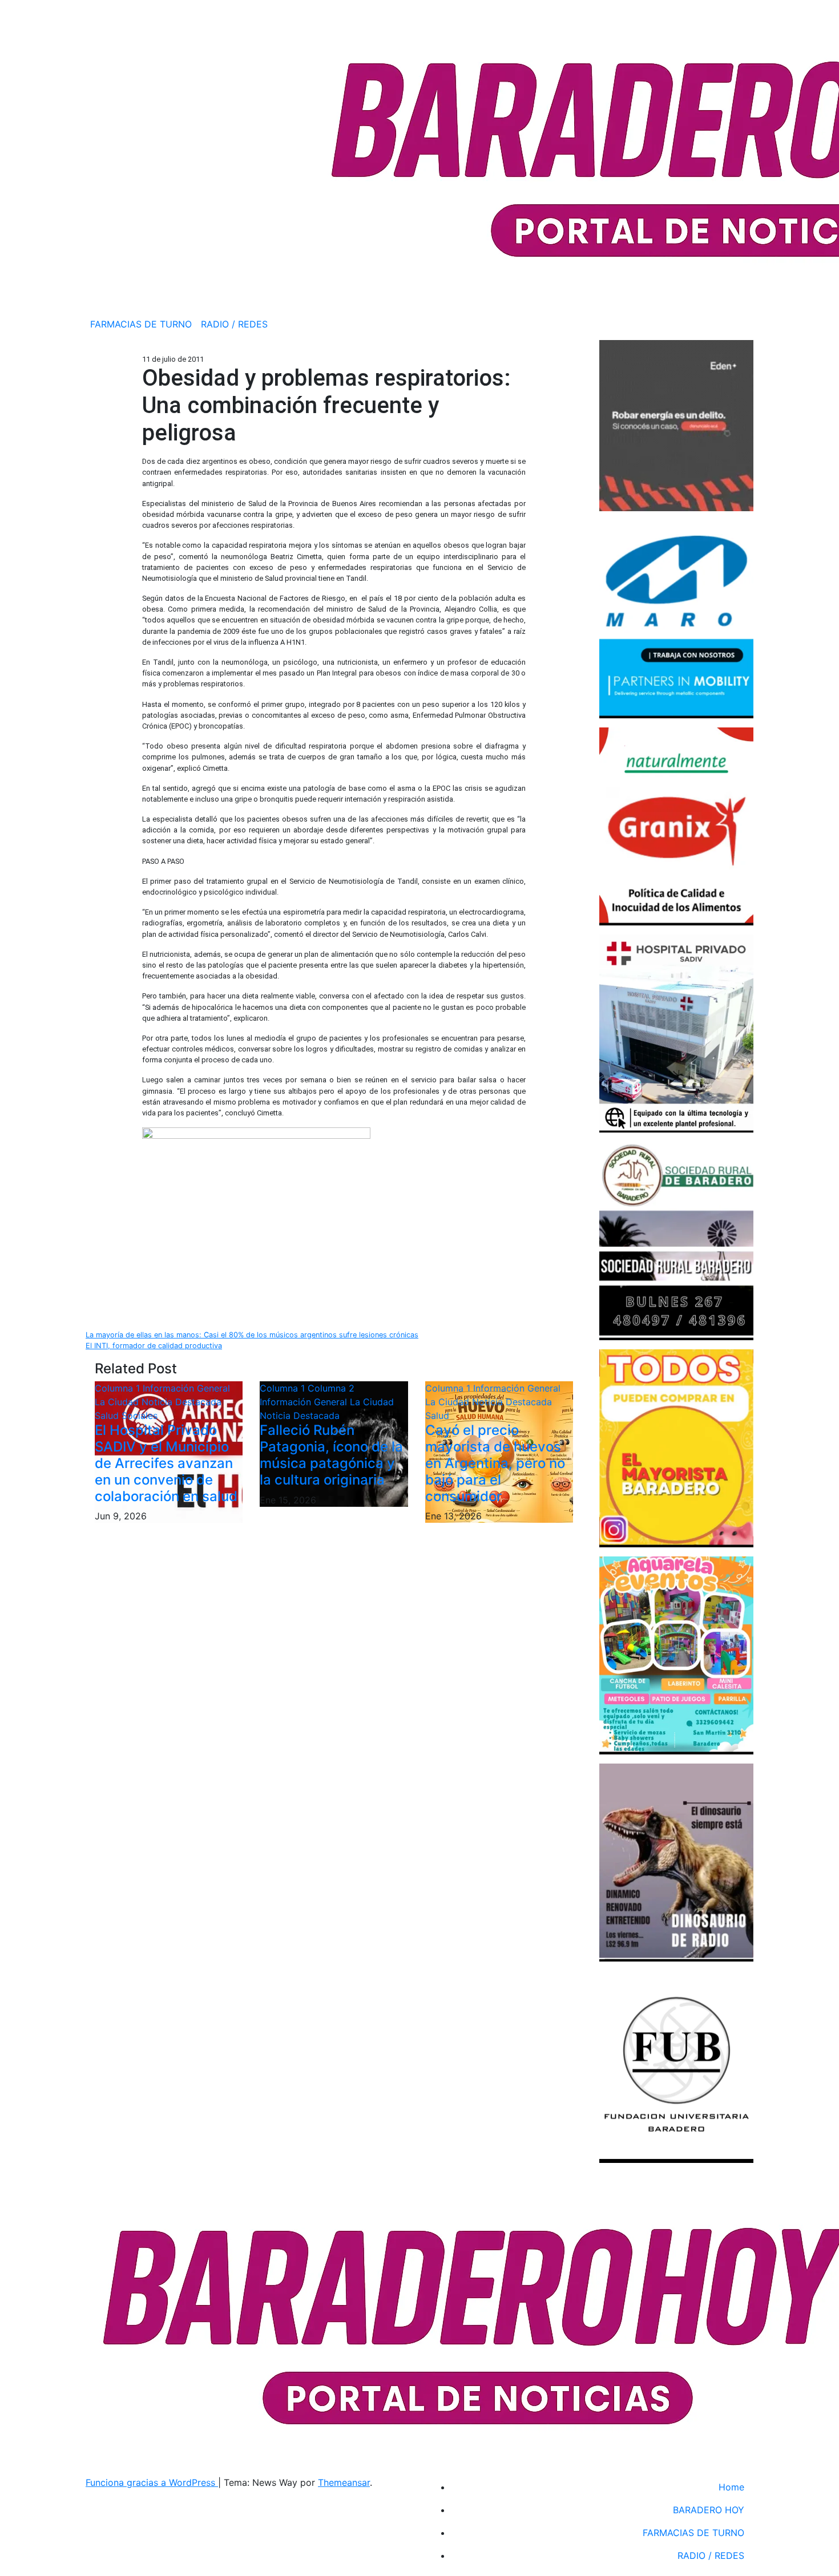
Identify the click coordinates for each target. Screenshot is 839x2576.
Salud (108, 1416)
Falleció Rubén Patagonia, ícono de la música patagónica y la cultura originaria (331, 1455)
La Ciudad (118, 1402)
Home (731, 2487)
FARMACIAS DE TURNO (141, 324)
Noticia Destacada (181, 1402)
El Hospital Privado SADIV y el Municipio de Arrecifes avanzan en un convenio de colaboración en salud (166, 1463)
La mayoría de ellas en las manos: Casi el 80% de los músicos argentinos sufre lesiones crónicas (252, 1335)
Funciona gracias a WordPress (152, 2482)
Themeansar (344, 2482)
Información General (186, 1388)
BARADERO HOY (709, 2510)
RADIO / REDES (234, 324)
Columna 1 (119, 1388)
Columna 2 (331, 1388)
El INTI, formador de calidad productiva (154, 1346)
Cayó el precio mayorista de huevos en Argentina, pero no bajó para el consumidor (495, 1463)
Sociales (140, 1416)
